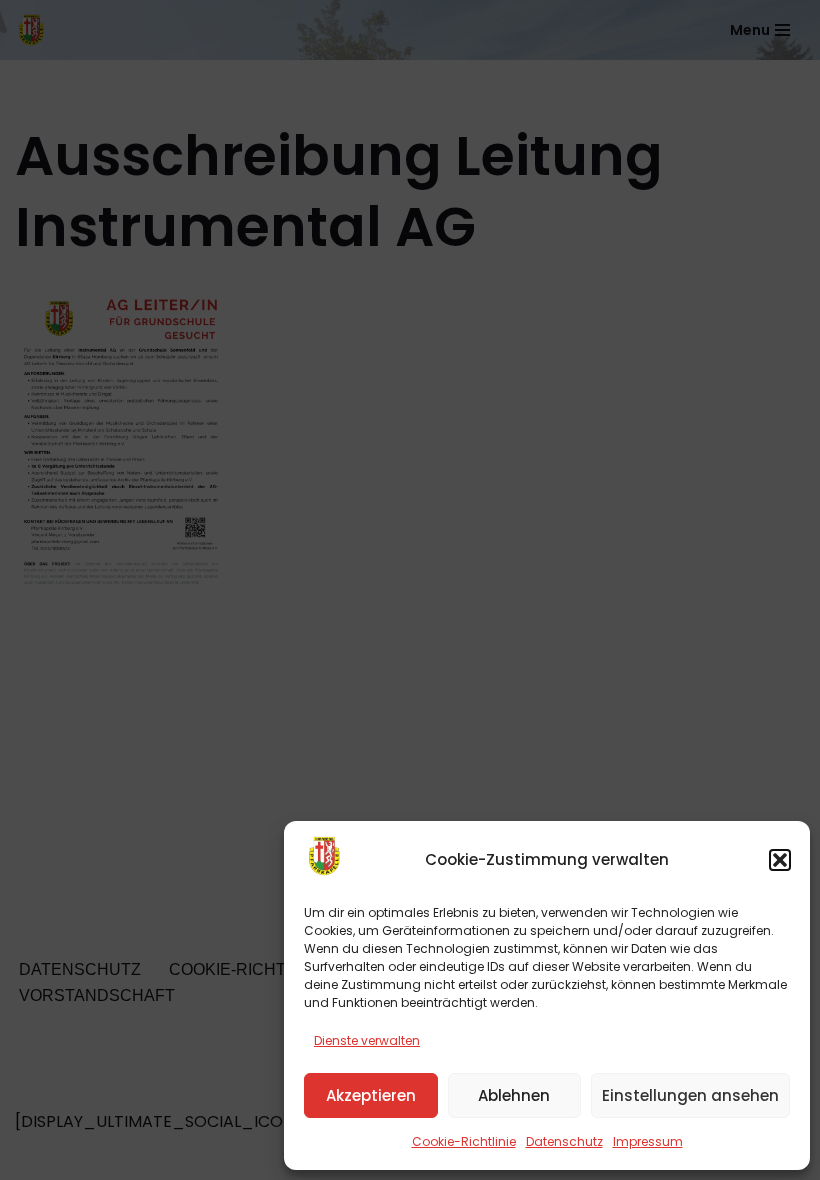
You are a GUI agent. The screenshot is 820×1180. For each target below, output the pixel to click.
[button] (780, 860)
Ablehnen (514, 1095)
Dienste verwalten (367, 1040)
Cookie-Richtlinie (464, 1141)
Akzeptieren (371, 1095)
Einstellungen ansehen (690, 1095)
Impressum (648, 1141)
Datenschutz (564, 1141)
